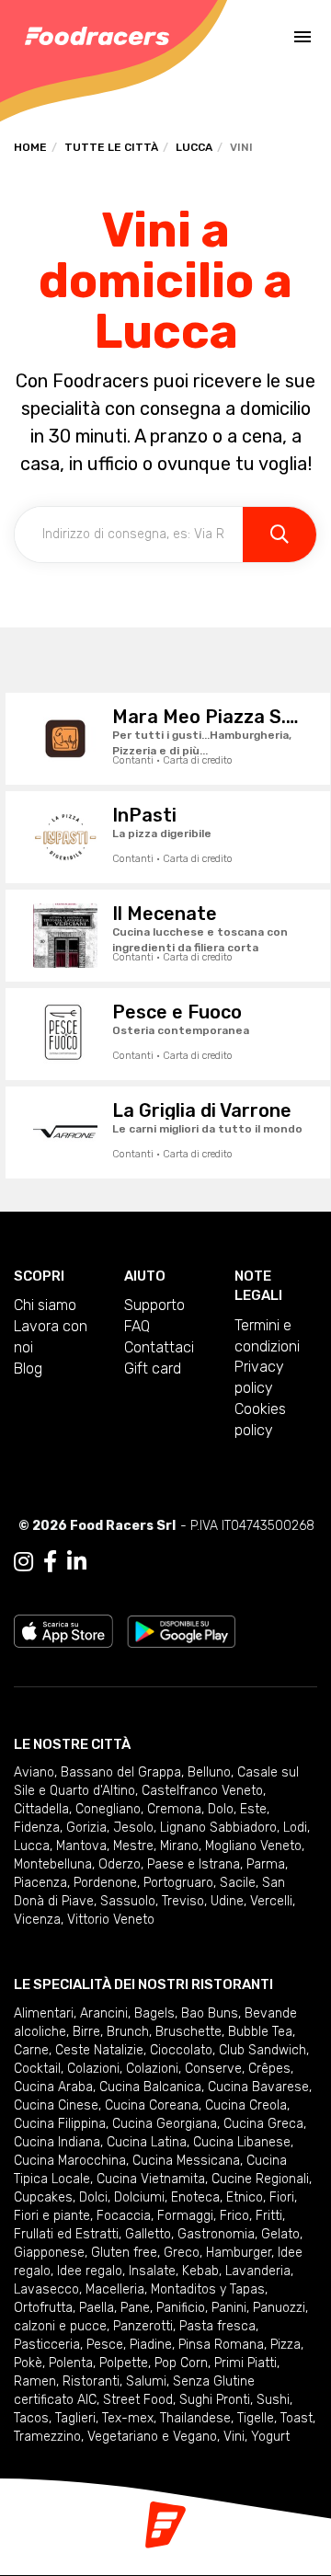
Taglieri (75, 2418)
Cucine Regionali (260, 2179)
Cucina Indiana (57, 2142)
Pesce (105, 2345)
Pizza (285, 2345)
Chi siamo (45, 1305)
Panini (229, 2308)
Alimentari (44, 2013)
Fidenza (37, 1828)
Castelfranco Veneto (202, 1791)
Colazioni (93, 2069)
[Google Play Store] (182, 1630)
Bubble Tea (260, 2032)
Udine (227, 1901)
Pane (135, 2308)
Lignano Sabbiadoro (218, 1828)
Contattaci (159, 1347)
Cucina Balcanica (150, 2087)
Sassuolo (128, 1901)
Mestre (133, 1846)
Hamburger (239, 2253)
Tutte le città (111, 147)
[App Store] (63, 1630)
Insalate (152, 2271)
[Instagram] (23, 1562)
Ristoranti (91, 2381)
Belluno (209, 1772)
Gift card (153, 1368)
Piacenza (40, 1883)
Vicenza (37, 1920)
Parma (266, 1864)
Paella (97, 2308)
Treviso (183, 1901)
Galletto (148, 2234)
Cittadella (41, 1809)
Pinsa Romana (221, 2345)
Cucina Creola (246, 2105)
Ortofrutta (43, 2308)
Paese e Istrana (194, 1864)
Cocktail (37, 2069)
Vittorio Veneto (111, 1920)
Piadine (151, 2345)
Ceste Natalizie (99, 2050)
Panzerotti (143, 2326)
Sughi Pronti (215, 2400)
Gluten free (124, 2253)
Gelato (280, 2234)
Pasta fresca (217, 2326)
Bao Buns (210, 2013)
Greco (182, 2253)
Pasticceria (47, 2345)
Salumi (146, 2381)
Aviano (34, 1772)
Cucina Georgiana (165, 2124)
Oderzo (120, 1864)
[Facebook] (50, 1562)
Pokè (28, 2363)
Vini (234, 2437)
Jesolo (133, 1828)
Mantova (81, 1846)
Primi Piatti (245, 2363)
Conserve (213, 2069)
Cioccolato (181, 2050)
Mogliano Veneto (253, 1846)
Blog (28, 1368)
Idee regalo (90, 2271)
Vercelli (271, 1901)
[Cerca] (280, 535)
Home (30, 147)
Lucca (194, 147)
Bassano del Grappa (121, 1772)
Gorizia (86, 1828)
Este (253, 1809)
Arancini (104, 2013)
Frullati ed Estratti (66, 2234)
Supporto (154, 1305)
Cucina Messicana (186, 2161)
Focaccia (124, 2216)
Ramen (35, 2381)
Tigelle (256, 2418)
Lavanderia (258, 2271)
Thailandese (195, 2418)
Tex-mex (128, 2418)
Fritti (269, 2216)
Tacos (31, 2418)
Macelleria (115, 2289)
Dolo (221, 1809)
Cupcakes (43, 2197)
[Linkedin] (77, 1562)
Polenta (71, 2363)
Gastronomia (216, 2234)
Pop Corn (181, 2363)
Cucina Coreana (152, 2105)
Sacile (238, 1883)
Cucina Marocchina (70, 2161)
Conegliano (108, 1809)
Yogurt (270, 2437)
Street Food (138, 2400)
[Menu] (302, 37)
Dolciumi (139, 2197)
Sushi (273, 2400)
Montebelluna (53, 1864)
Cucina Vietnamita (151, 2179)
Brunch (128, 2032)
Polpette (124, 2363)
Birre (86, 2032)
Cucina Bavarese (258, 2087)
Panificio (181, 2308)
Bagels (154, 2013)
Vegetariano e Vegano (152, 2437)
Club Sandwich (263, 2050)
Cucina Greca (263, 2124)
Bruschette (188, 2032)
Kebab (200, 2271)
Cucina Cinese (56, 2105)
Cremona (174, 1809)
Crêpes (269, 2069)
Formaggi (185, 2216)
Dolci (93, 2197)
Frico (234, 2216)
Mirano (179, 1846)
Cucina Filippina (60, 2124)
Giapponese (49, 2253)
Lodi (295, 1828)
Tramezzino (47, 2437)
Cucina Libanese (242, 2142)
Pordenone (105, 1883)
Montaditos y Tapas (208, 2289)
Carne (31, 2050)
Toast (297, 2418)
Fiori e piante (52, 2216)
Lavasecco (46, 2289)
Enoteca (195, 2197)
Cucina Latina (147, 2142)
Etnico (245, 2197)
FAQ (137, 1326)
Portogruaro (178, 1883)
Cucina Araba (53, 2087)
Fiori (282, 2197)
